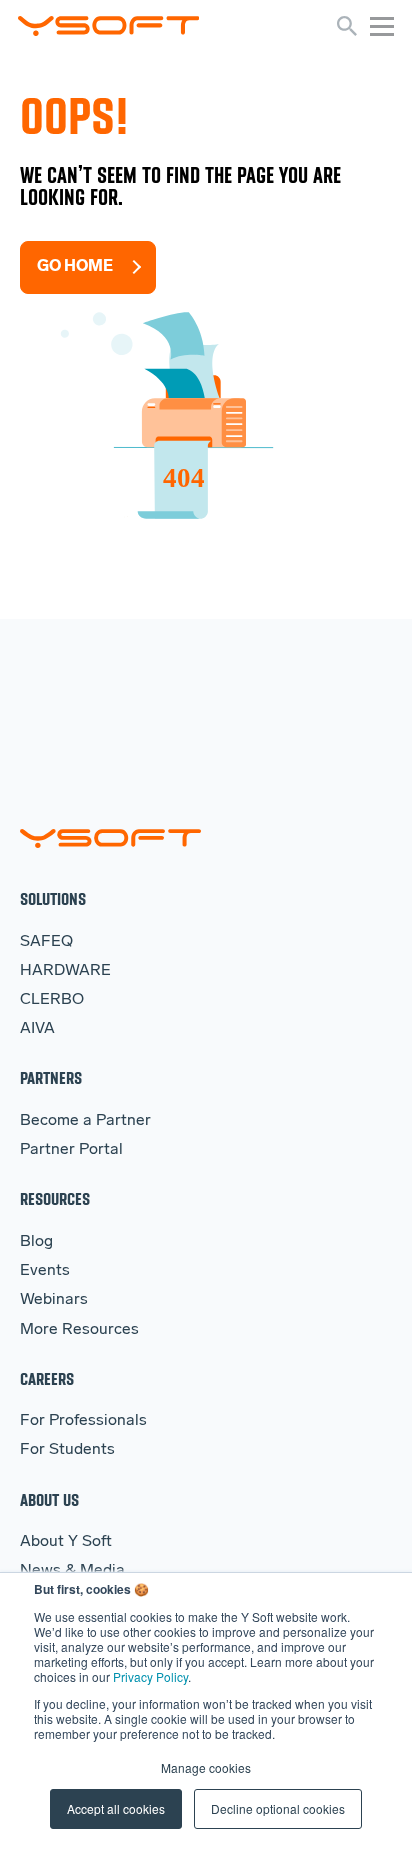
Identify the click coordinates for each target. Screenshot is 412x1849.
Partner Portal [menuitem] (71, 1150)
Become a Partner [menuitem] (85, 1121)
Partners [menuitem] (51, 1077)
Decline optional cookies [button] (278, 1808)
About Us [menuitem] (49, 1499)
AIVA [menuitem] (37, 1029)
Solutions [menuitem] (53, 898)
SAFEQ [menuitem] (46, 942)
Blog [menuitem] (36, 1242)
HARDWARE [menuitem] (65, 971)
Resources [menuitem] (55, 1198)
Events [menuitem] (45, 1271)
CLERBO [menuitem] (52, 1000)
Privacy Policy (150, 1676)
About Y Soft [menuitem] (66, 1542)
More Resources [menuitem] (79, 1330)
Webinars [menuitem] (54, 1300)
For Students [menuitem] (67, 1450)
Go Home (75, 267)
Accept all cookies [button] (116, 1808)
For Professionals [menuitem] (83, 1421)
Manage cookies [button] (206, 1767)
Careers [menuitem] (47, 1378)
